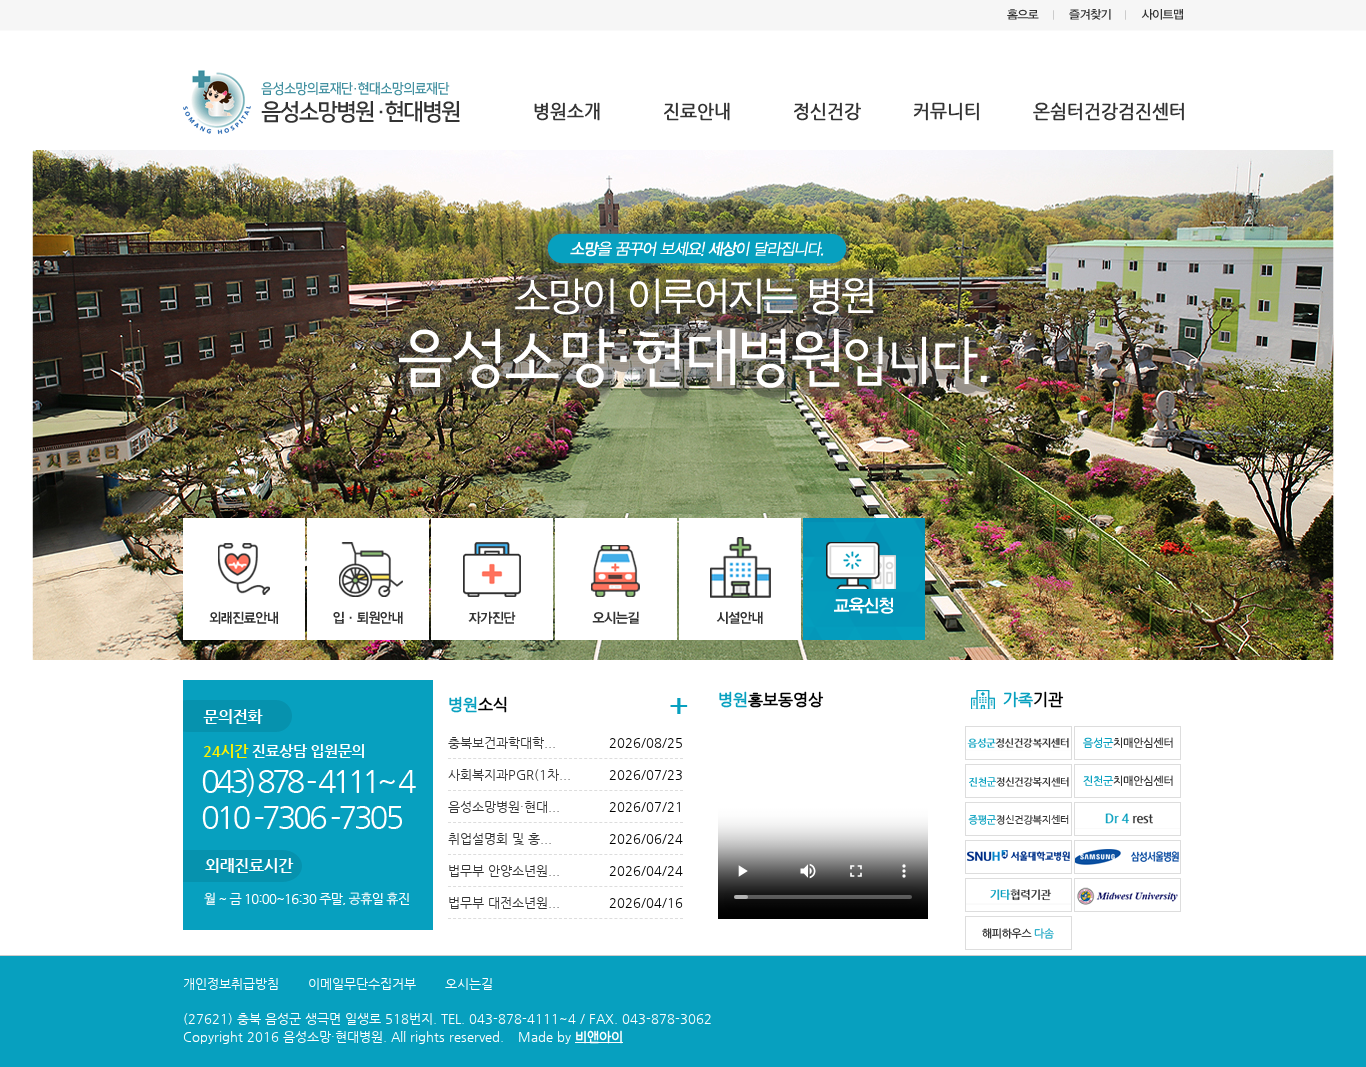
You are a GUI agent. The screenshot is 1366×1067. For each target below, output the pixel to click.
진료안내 (697, 110)
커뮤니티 (947, 110)
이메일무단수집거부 (362, 983)
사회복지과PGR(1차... (509, 774)
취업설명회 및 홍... (500, 838)
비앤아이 (599, 1036)
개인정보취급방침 (231, 983)
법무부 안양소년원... (504, 870)
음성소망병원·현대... (504, 806)
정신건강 (827, 110)
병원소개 (567, 110)
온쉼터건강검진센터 (1109, 110)
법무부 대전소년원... (504, 902)
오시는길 (469, 983)
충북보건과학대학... (502, 742)
